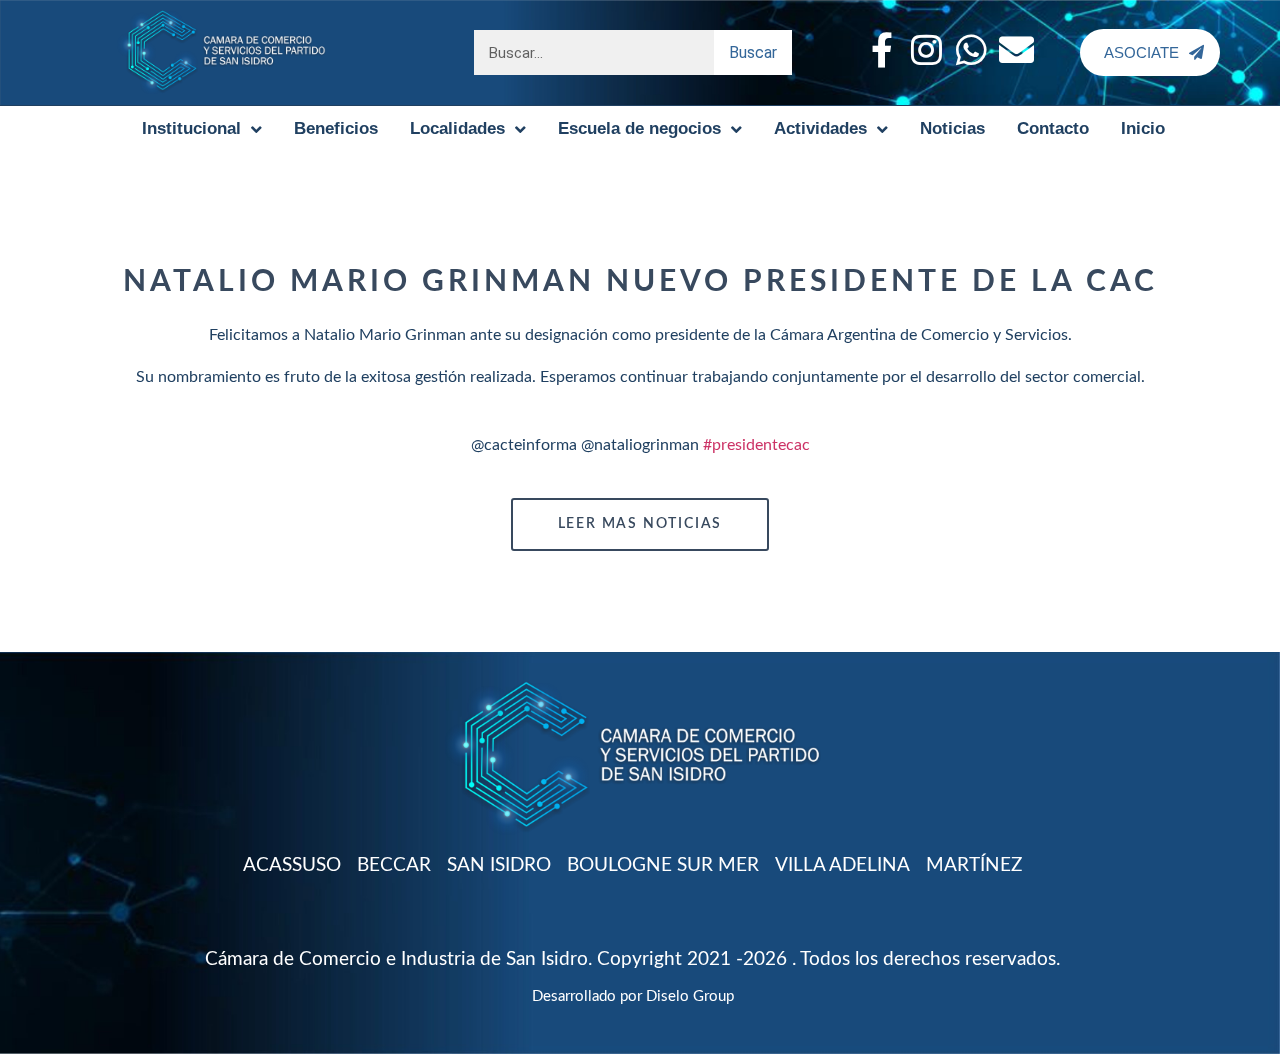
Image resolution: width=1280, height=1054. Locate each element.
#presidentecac (756, 445)
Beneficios (336, 128)
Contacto (1053, 128)
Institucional (191, 128)
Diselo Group (690, 996)
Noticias (952, 128)
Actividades (820, 128)
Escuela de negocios (639, 128)
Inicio (1143, 128)
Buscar (753, 52)
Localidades (457, 128)
